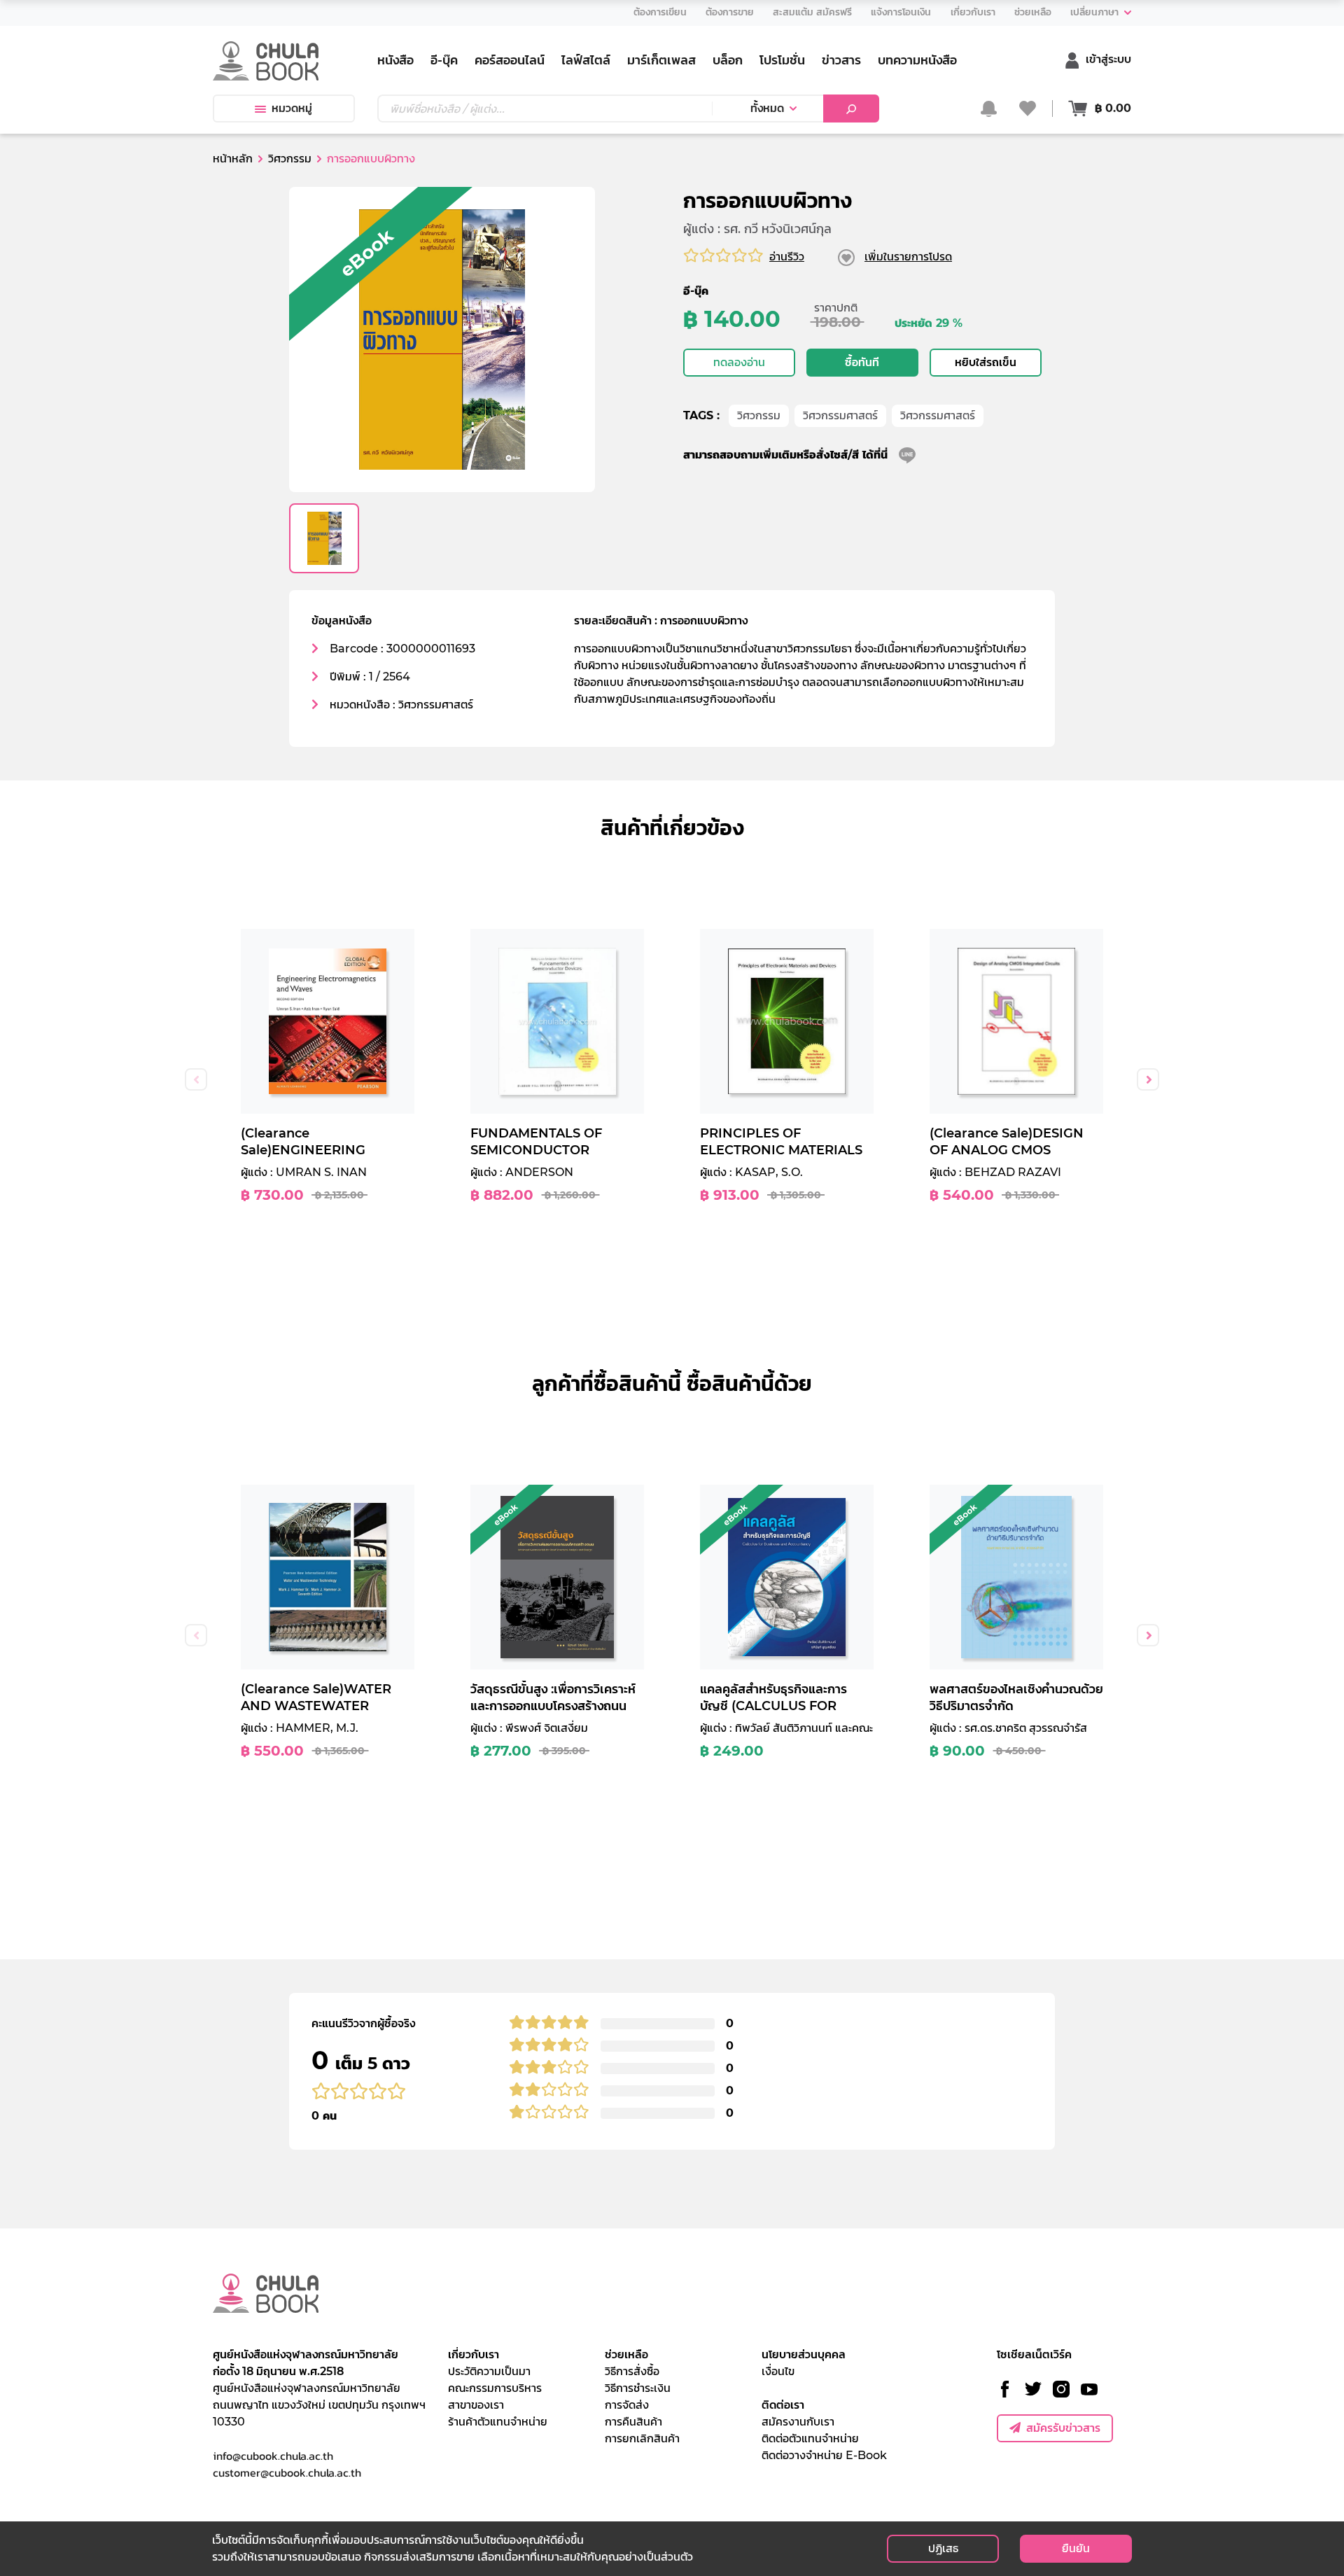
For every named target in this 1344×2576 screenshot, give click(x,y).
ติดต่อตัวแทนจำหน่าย (810, 2438)
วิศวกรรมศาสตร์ (840, 415)
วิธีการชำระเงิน (638, 2388)
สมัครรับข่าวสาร (1063, 2428)
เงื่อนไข (778, 2371)
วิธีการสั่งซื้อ (632, 2371)
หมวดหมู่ (292, 108)
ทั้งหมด (767, 108)
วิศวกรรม (759, 415)
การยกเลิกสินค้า (642, 2438)
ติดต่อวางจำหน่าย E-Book (824, 2455)
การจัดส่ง (627, 2405)
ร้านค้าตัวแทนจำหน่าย (498, 2422)
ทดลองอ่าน (739, 362)
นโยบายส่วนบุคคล (804, 2354)
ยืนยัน (1076, 2548)
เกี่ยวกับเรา (474, 2354)
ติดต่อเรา (783, 2405)
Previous (196, 1079)
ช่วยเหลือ (626, 2354)
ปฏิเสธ (943, 2548)
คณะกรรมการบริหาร (495, 2388)
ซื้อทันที (862, 362)
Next (1148, 1079)
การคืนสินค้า (633, 2422)
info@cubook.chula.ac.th (273, 2456)
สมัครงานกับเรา (798, 2422)
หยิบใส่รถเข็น (986, 362)
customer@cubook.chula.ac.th (287, 2472)
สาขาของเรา (476, 2405)
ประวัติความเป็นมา (489, 2371)
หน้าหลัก (233, 159)
